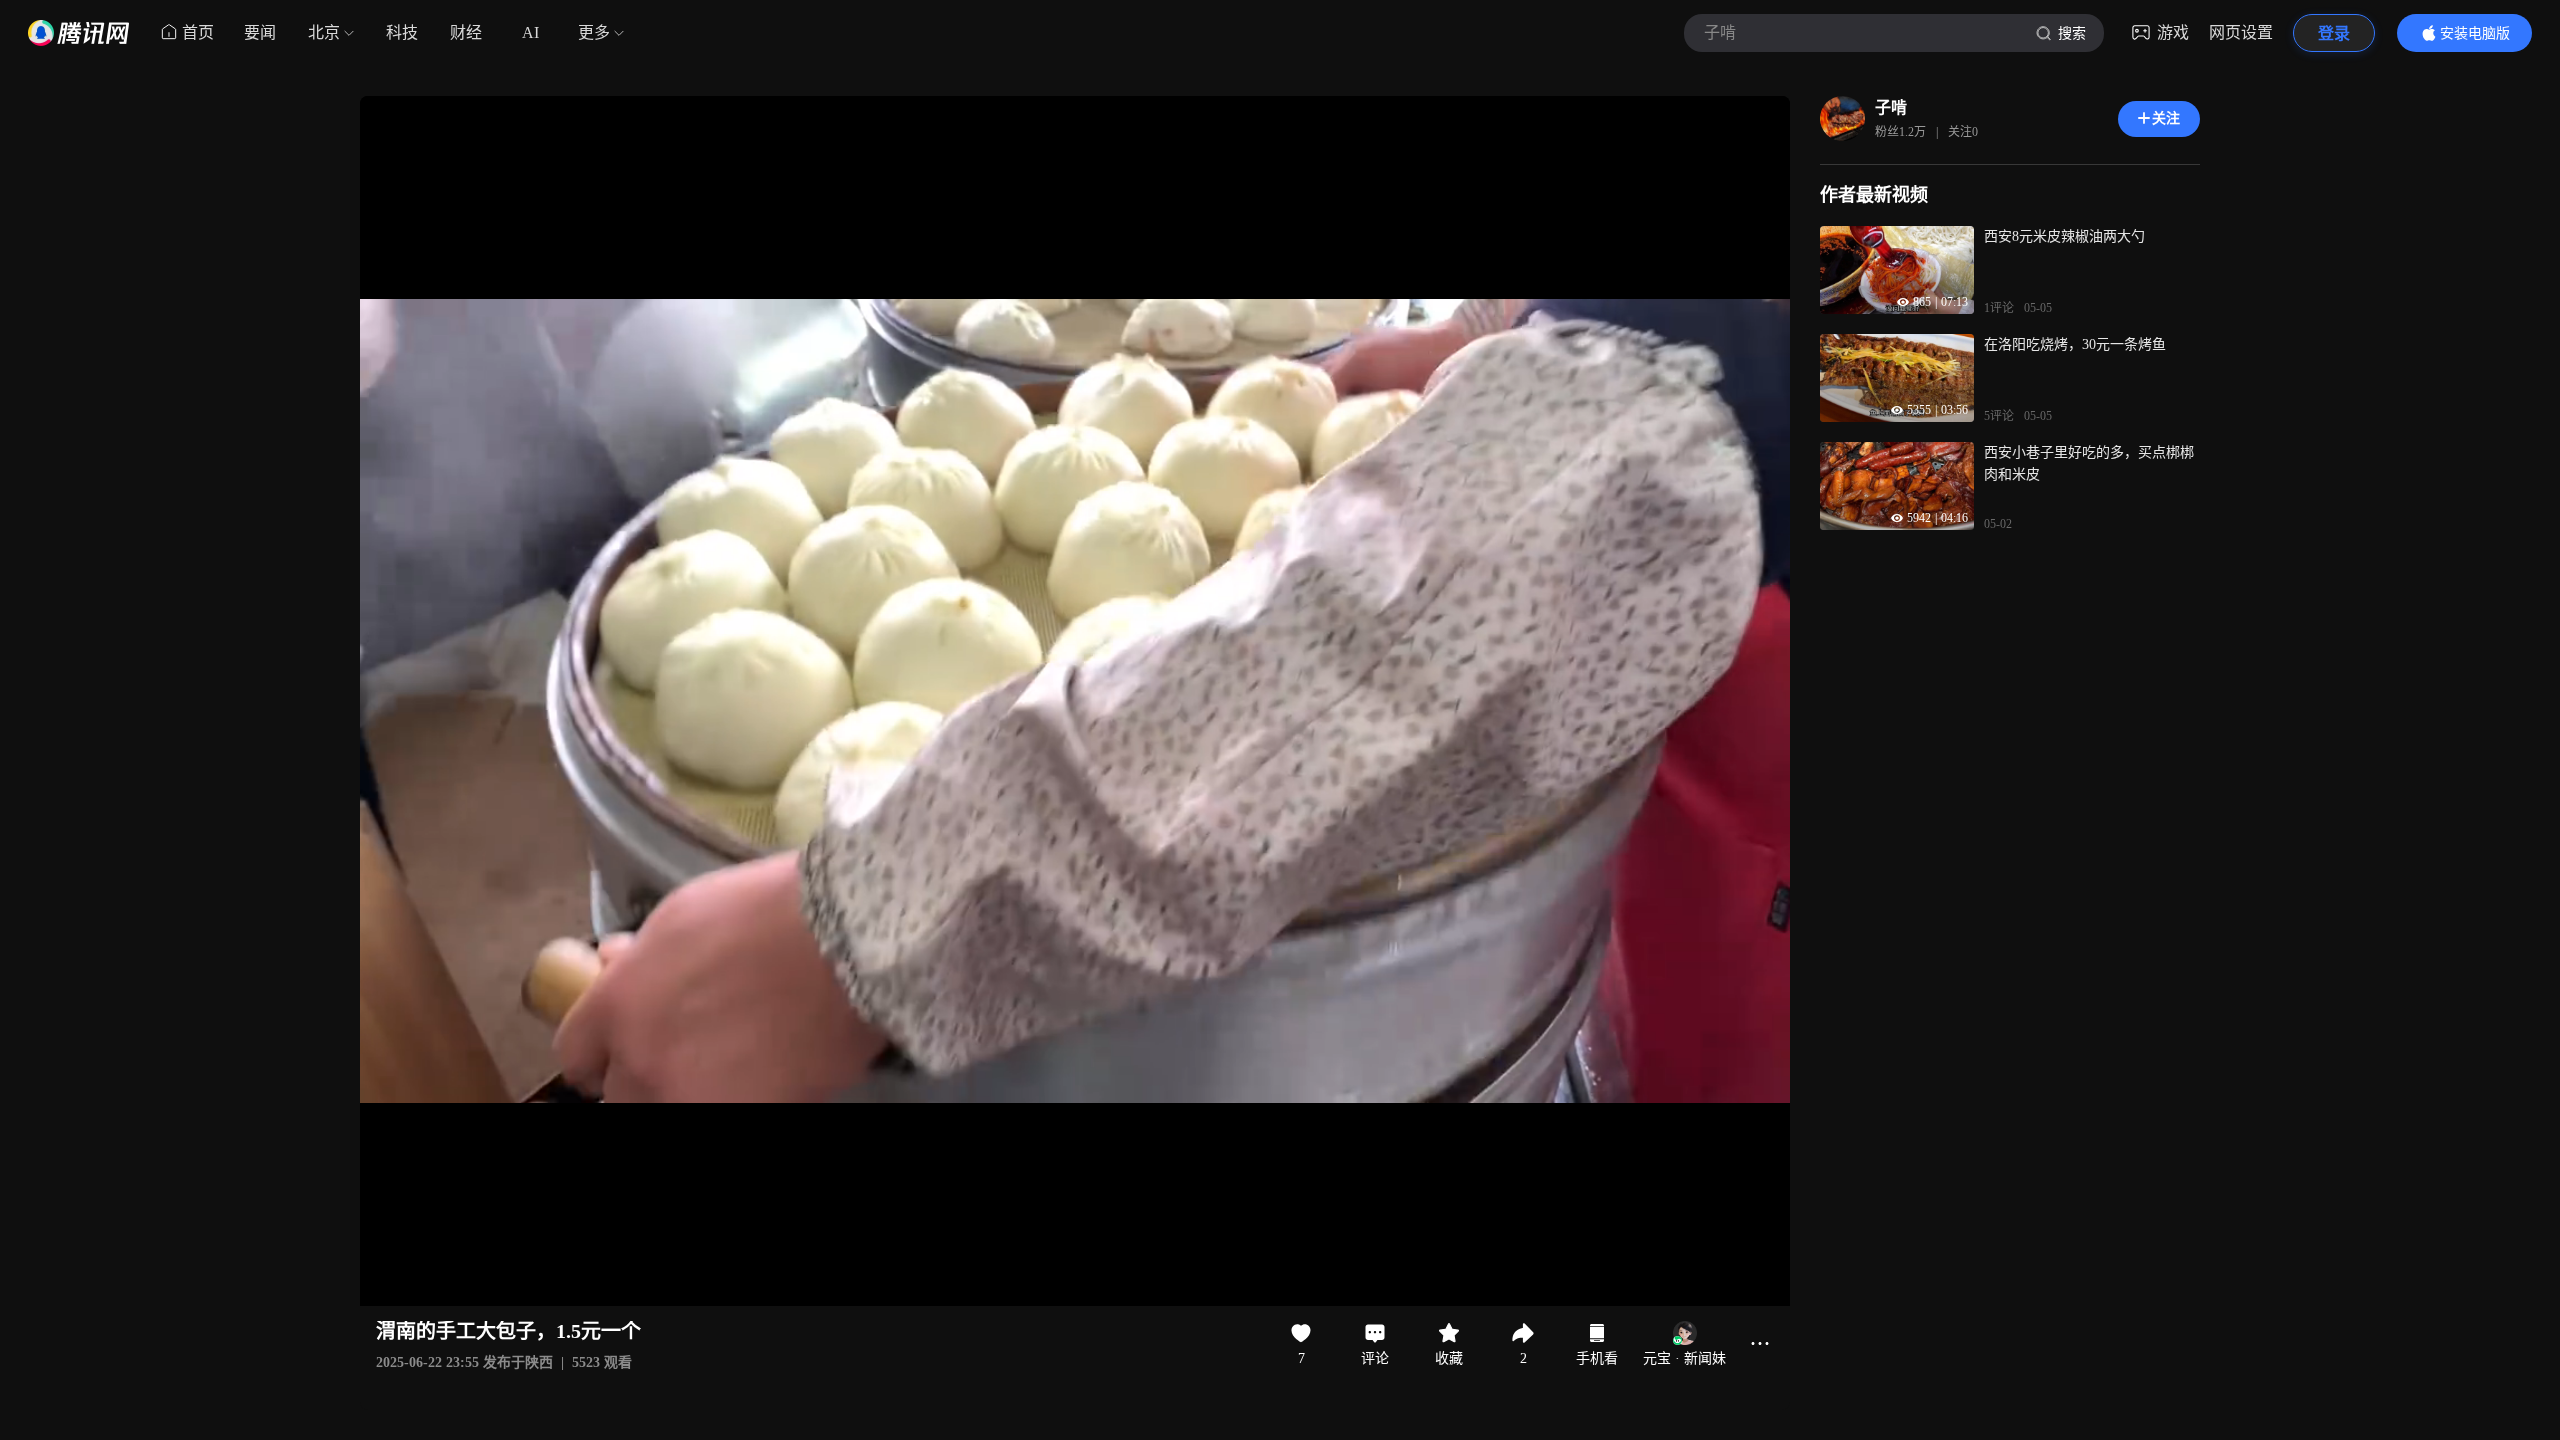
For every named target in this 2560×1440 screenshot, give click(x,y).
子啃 (1891, 107)
